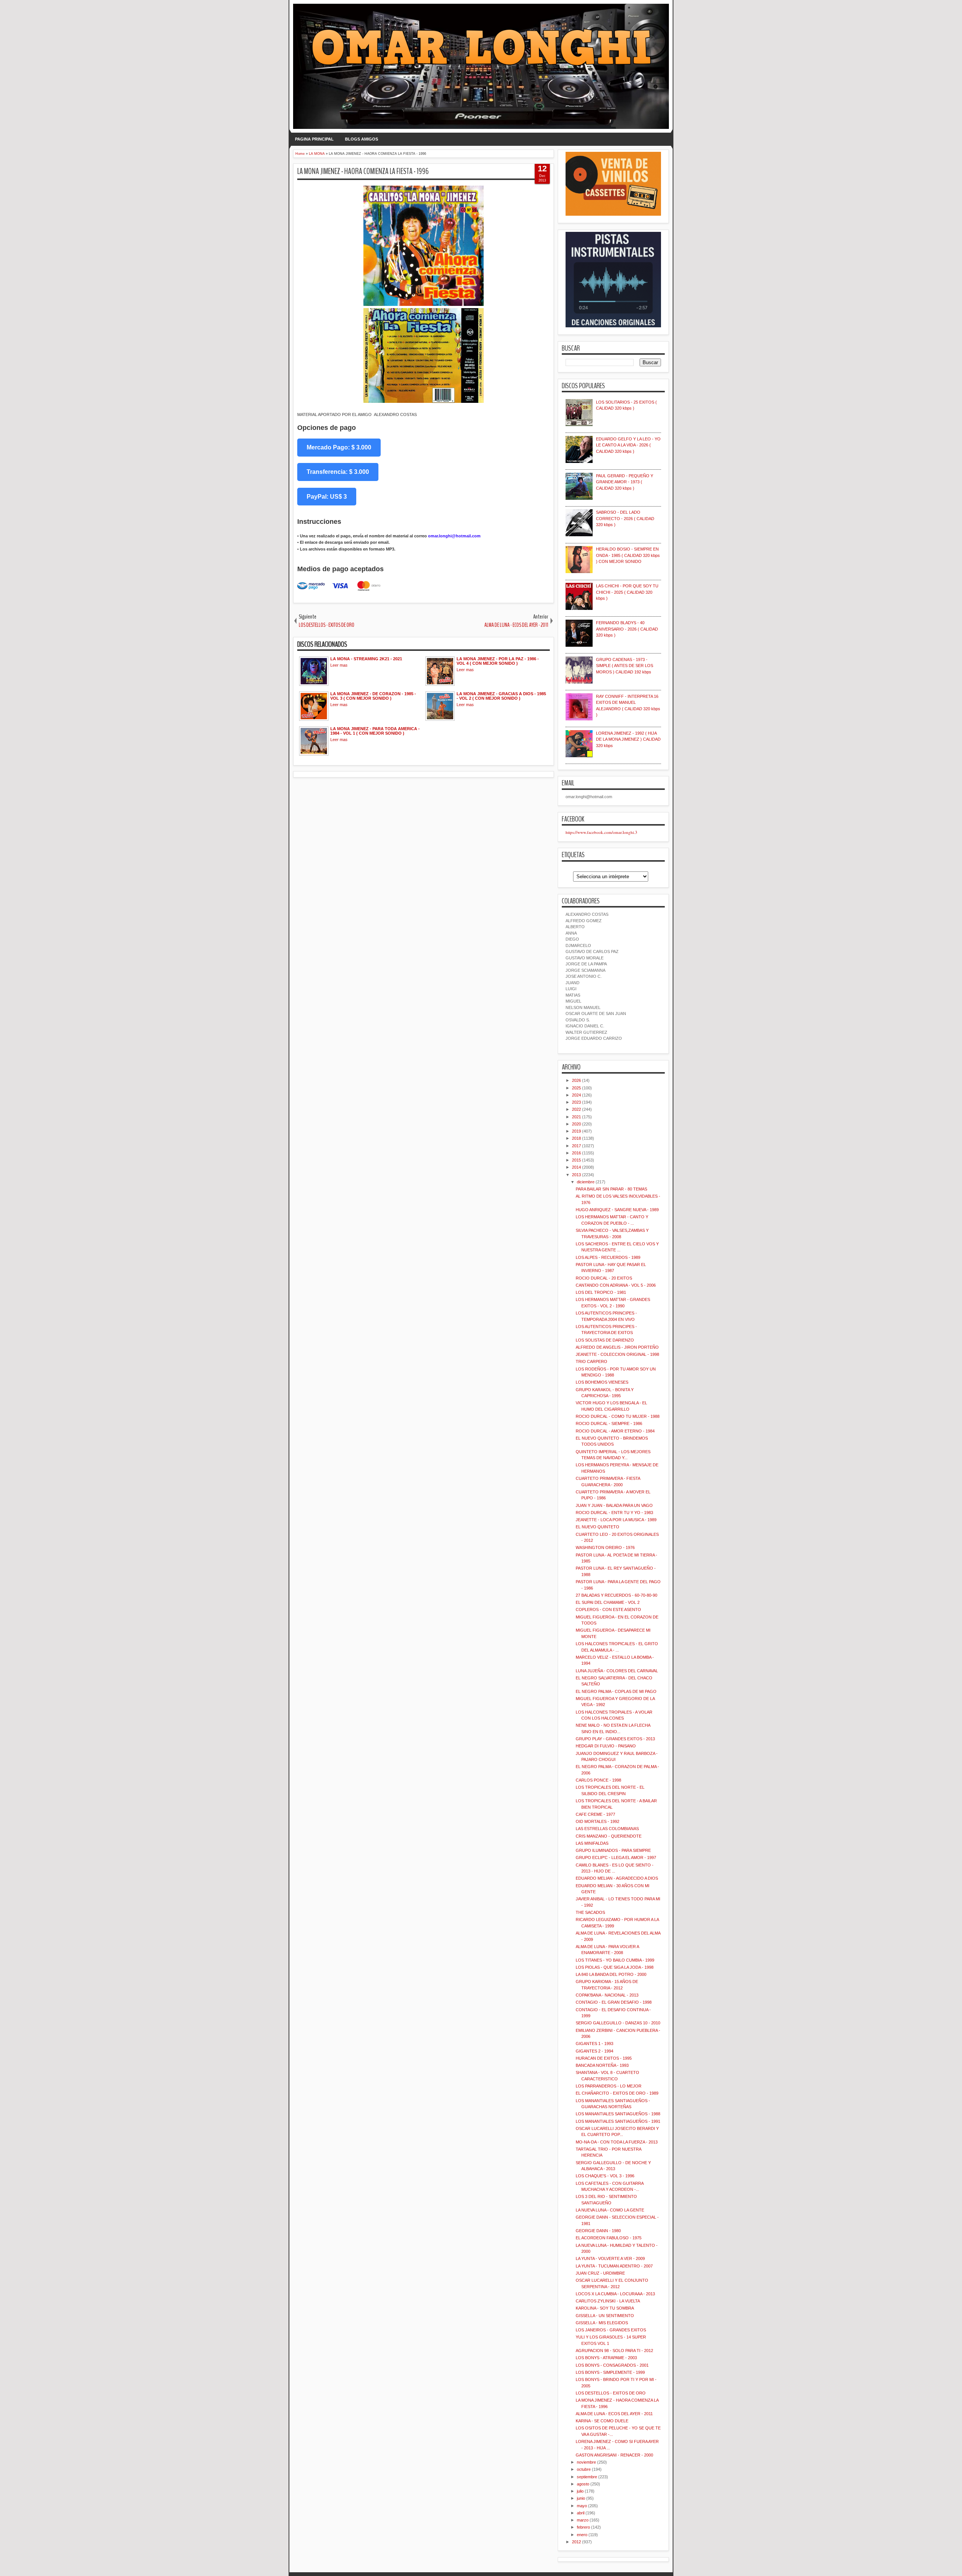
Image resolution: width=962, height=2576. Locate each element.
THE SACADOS (590, 1912)
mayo (582, 2506)
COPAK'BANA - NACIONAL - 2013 (607, 1995)
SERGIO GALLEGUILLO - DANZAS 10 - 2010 (618, 2023)
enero (582, 2535)
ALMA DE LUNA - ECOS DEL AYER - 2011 (614, 2414)
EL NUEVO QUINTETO (597, 1527)
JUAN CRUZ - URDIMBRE (600, 2273)
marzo (583, 2520)
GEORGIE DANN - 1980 (598, 2231)
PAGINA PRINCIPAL (314, 139)
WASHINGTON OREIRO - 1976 (605, 1547)
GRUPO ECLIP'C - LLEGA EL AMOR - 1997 (616, 1858)
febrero (583, 2527)
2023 (576, 1102)
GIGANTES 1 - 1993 (594, 2044)
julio (580, 2491)
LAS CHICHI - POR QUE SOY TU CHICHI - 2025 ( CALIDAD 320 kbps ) (627, 592)
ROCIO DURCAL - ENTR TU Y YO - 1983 (614, 1513)
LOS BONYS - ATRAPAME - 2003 (606, 2358)
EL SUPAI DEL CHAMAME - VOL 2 (608, 1602)
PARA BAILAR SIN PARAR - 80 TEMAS (611, 1189)
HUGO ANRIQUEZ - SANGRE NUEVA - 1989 (617, 1210)
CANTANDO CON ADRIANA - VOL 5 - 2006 (616, 1285)
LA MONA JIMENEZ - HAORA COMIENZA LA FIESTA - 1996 (363, 171)
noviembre (586, 2462)
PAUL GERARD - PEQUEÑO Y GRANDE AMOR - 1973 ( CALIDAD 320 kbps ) (625, 482)
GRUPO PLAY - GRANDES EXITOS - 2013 (615, 1739)
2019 (576, 1131)
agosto (583, 2484)
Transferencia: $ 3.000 (338, 472)
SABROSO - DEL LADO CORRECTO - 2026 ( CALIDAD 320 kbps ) (625, 518)
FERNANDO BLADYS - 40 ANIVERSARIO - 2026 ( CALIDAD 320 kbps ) (627, 629)
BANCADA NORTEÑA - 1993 (602, 2065)
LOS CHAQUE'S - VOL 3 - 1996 (605, 2176)
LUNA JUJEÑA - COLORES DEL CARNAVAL (617, 1671)
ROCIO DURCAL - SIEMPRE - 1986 (609, 1423)
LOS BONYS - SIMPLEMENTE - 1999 (610, 2372)
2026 (576, 1080)
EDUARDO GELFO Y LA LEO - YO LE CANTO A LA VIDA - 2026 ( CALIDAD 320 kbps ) (628, 445)
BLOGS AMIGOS (362, 139)
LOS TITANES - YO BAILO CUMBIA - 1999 (615, 1960)
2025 (576, 1088)
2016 (576, 1153)
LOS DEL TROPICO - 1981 (601, 1292)
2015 (576, 1160)
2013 (576, 1175)
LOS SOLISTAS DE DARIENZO (605, 1340)
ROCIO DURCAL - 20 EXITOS (604, 1278)
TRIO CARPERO (591, 1361)
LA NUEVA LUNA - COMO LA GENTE (610, 2210)
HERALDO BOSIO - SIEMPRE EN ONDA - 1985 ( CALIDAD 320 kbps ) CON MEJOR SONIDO (628, 555)
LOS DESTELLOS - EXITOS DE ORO (611, 2393)
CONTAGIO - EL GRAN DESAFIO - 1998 (614, 2002)
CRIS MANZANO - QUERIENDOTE (609, 1836)
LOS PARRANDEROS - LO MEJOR (609, 2086)
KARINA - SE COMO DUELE (602, 2421)
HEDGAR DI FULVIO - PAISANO (606, 1746)
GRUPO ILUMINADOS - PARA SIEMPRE (613, 1850)
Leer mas (339, 665)
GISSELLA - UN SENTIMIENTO (605, 2316)
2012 (576, 2542)
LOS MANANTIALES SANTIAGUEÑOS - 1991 (618, 2121)
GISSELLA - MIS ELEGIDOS (602, 2323)
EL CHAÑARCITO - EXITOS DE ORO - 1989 (617, 2093)
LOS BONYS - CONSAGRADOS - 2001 (612, 2365)
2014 (576, 1167)
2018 (576, 1138)
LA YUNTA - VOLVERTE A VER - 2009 (610, 2258)
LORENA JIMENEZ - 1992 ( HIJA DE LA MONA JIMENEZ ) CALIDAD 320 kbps (628, 739)
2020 (576, 1124)
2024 (576, 1095)
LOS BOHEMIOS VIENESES (602, 1382)
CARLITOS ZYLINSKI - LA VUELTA (608, 2301)
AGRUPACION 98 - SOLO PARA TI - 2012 (614, 2351)
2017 (576, 1146)
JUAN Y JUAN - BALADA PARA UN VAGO (614, 1505)
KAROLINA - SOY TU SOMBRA (605, 2308)
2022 (576, 1109)
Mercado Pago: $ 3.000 (339, 447)
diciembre (586, 1182)
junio (581, 2498)
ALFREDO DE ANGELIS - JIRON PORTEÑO (617, 1347)
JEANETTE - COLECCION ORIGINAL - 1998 (617, 1354)
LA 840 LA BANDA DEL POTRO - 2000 (611, 1974)
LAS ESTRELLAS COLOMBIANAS (607, 1829)
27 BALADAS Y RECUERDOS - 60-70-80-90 (616, 1595)
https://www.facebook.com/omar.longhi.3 (601, 832)
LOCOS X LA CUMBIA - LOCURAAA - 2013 (615, 2294)
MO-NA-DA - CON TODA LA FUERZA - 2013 (617, 2142)
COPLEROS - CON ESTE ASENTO (608, 1609)
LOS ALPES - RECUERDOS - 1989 (608, 1257)
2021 (576, 1117)
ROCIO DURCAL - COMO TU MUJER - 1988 (618, 1416)
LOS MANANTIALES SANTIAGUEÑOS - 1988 (618, 2114)
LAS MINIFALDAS (592, 1843)
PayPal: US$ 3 (327, 497)
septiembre (587, 2477)
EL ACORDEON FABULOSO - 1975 (609, 2238)
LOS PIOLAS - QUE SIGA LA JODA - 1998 (615, 1967)
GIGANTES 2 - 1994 (594, 2051)
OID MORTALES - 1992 (597, 1821)
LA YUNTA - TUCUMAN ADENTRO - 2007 (614, 2266)
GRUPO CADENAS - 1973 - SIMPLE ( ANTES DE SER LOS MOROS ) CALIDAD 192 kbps (625, 666)
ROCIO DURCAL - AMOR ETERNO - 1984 (615, 1431)
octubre (584, 2469)
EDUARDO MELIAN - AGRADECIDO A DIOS (617, 1878)
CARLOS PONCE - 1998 (598, 1780)
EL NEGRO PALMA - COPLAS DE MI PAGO (616, 1691)
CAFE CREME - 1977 (595, 1814)
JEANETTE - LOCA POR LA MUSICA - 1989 (616, 1520)
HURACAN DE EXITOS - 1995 (604, 2058)
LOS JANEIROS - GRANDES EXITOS (611, 2330)
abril (581, 2513)
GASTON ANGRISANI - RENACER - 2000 (614, 2455)
